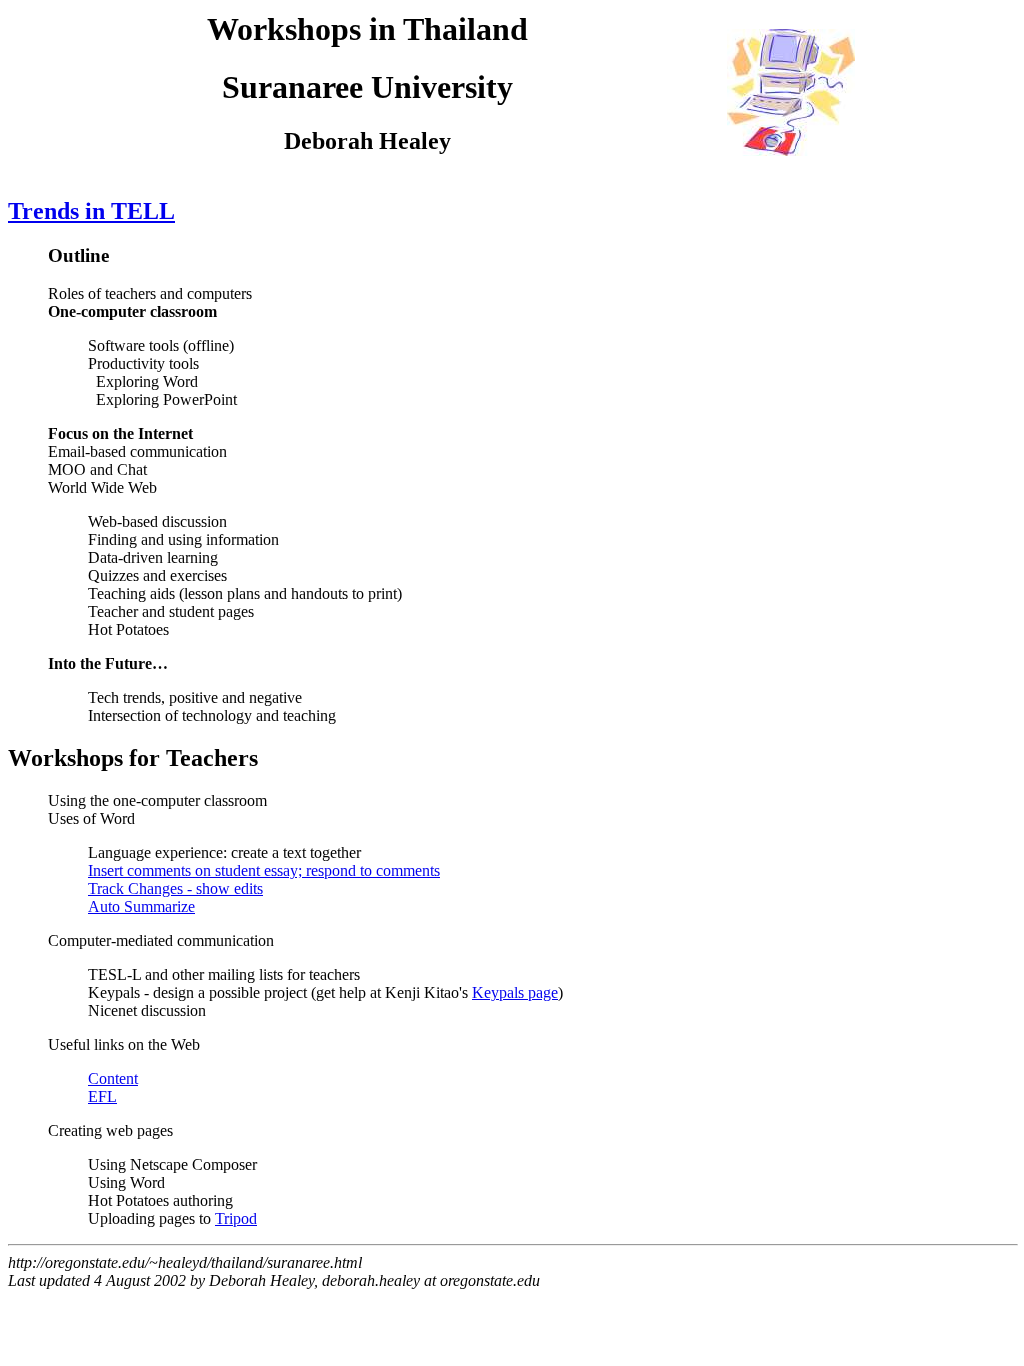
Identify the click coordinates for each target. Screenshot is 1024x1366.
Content (113, 1078)
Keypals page (515, 992)
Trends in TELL (91, 211)
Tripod (236, 1218)
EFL (102, 1096)
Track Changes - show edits (175, 888)
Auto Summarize (141, 906)
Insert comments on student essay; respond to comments (264, 870)
